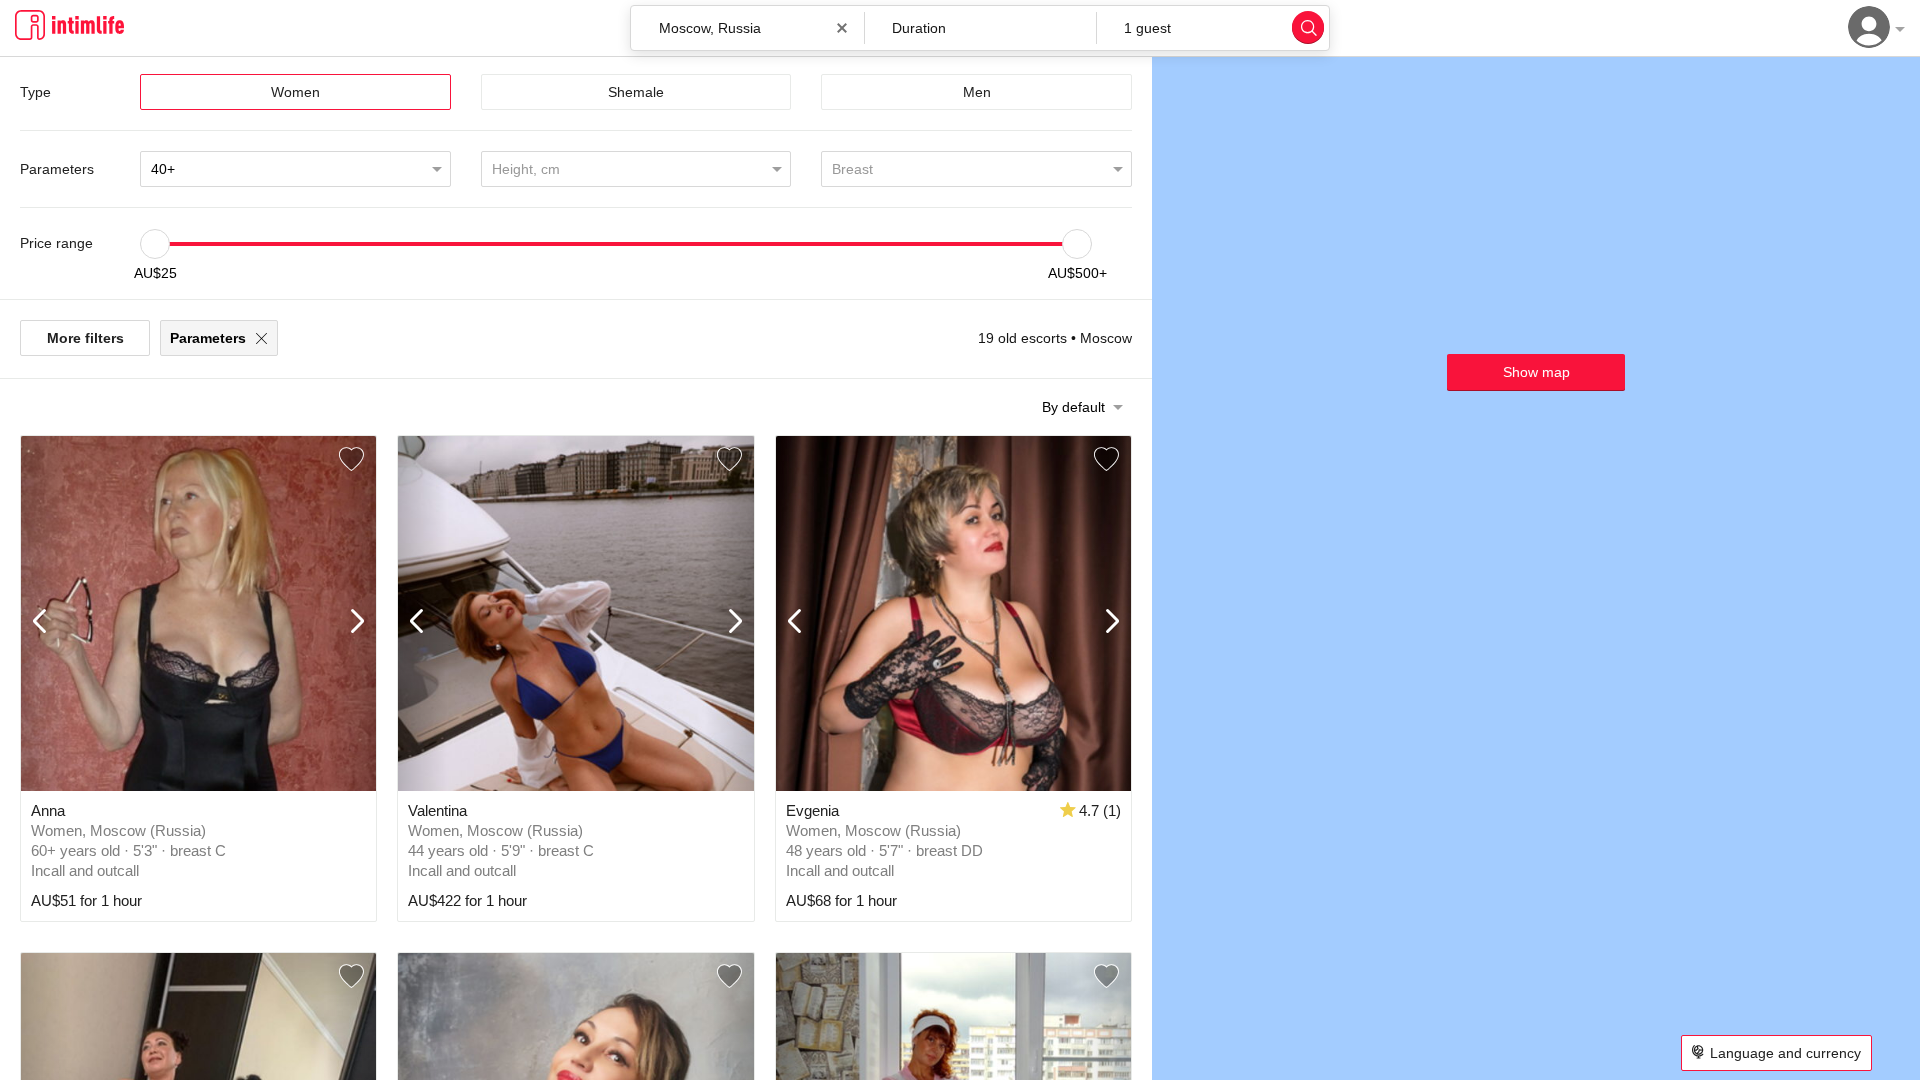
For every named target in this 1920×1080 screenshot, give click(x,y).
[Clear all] (842, 28)
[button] (980, 28)
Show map (1536, 372)
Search (1308, 27)
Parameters (208, 338)
